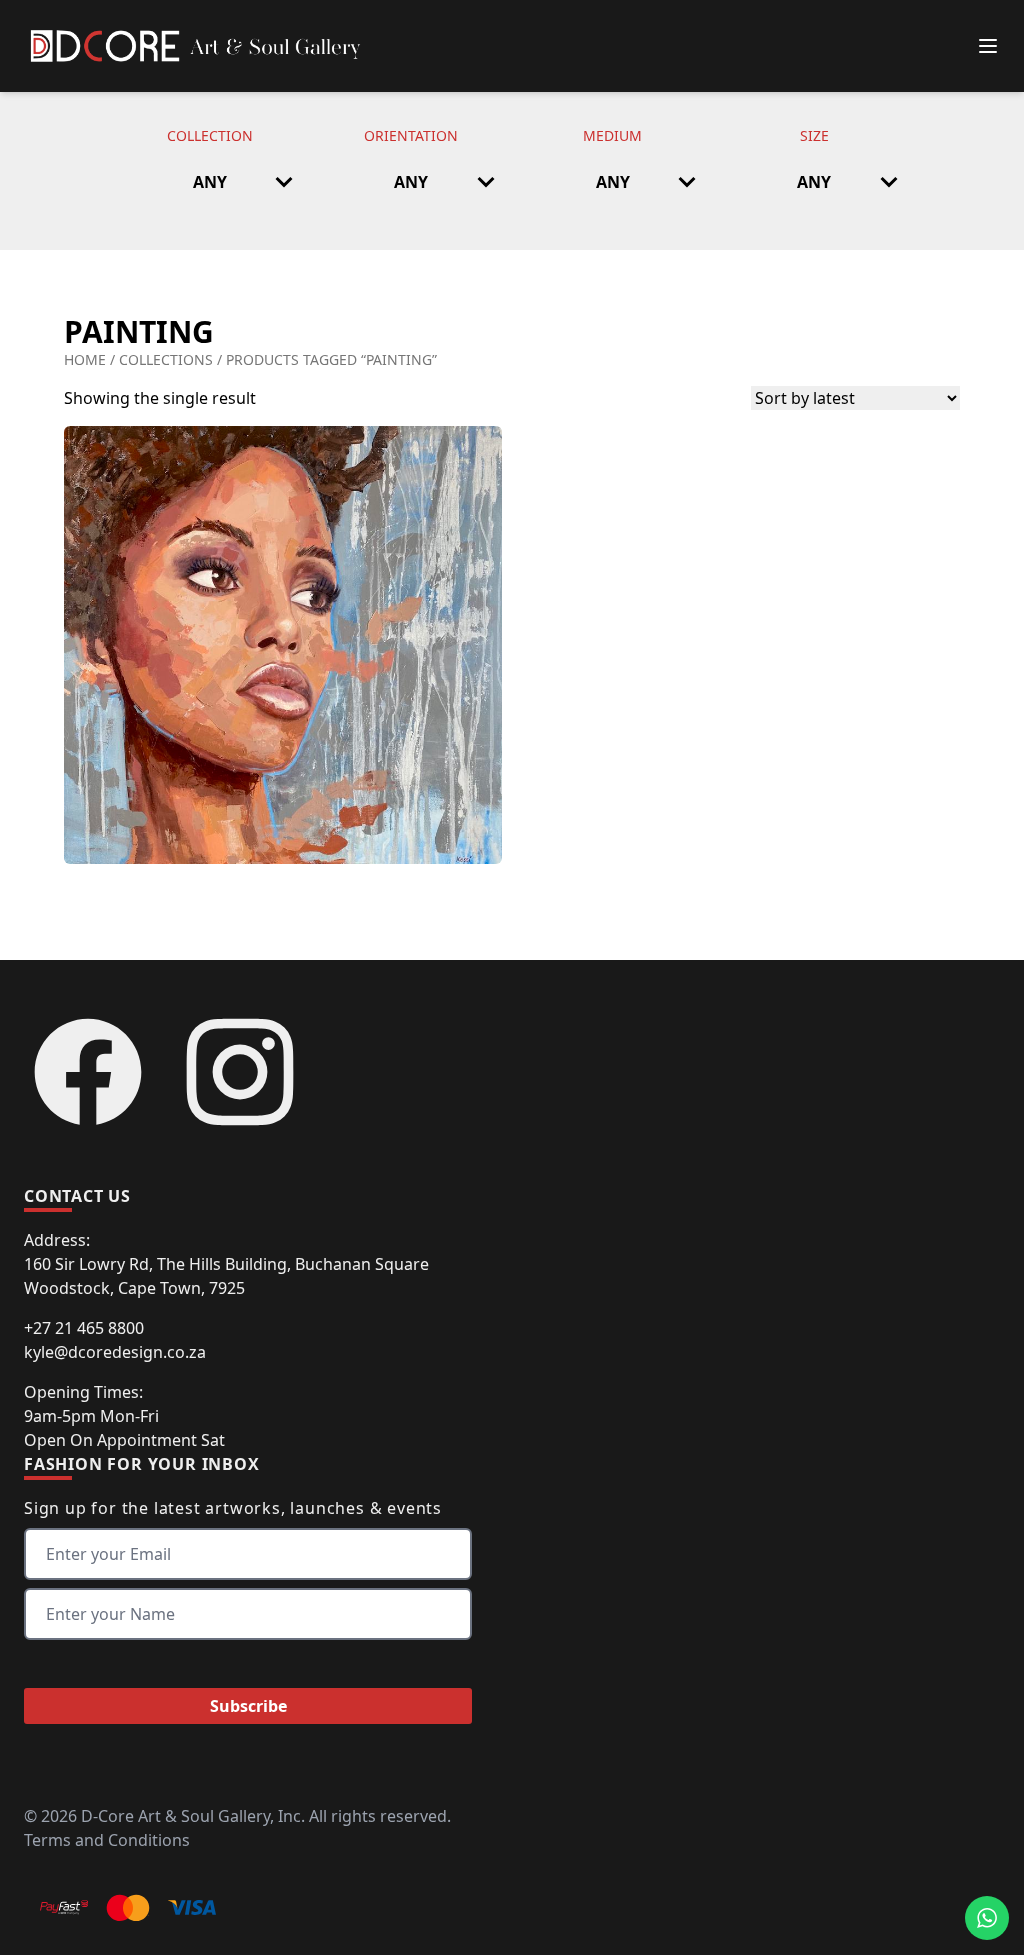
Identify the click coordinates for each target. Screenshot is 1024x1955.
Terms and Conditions (107, 1840)
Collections (166, 359)
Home (85, 359)
